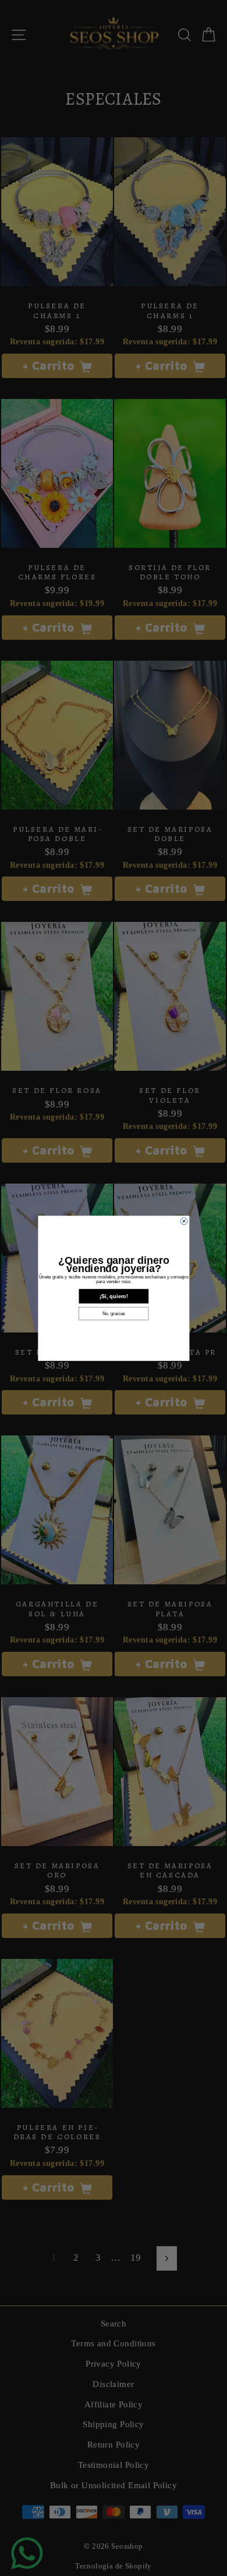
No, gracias (113, 1314)
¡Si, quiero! (114, 1296)
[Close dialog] (183, 1221)
